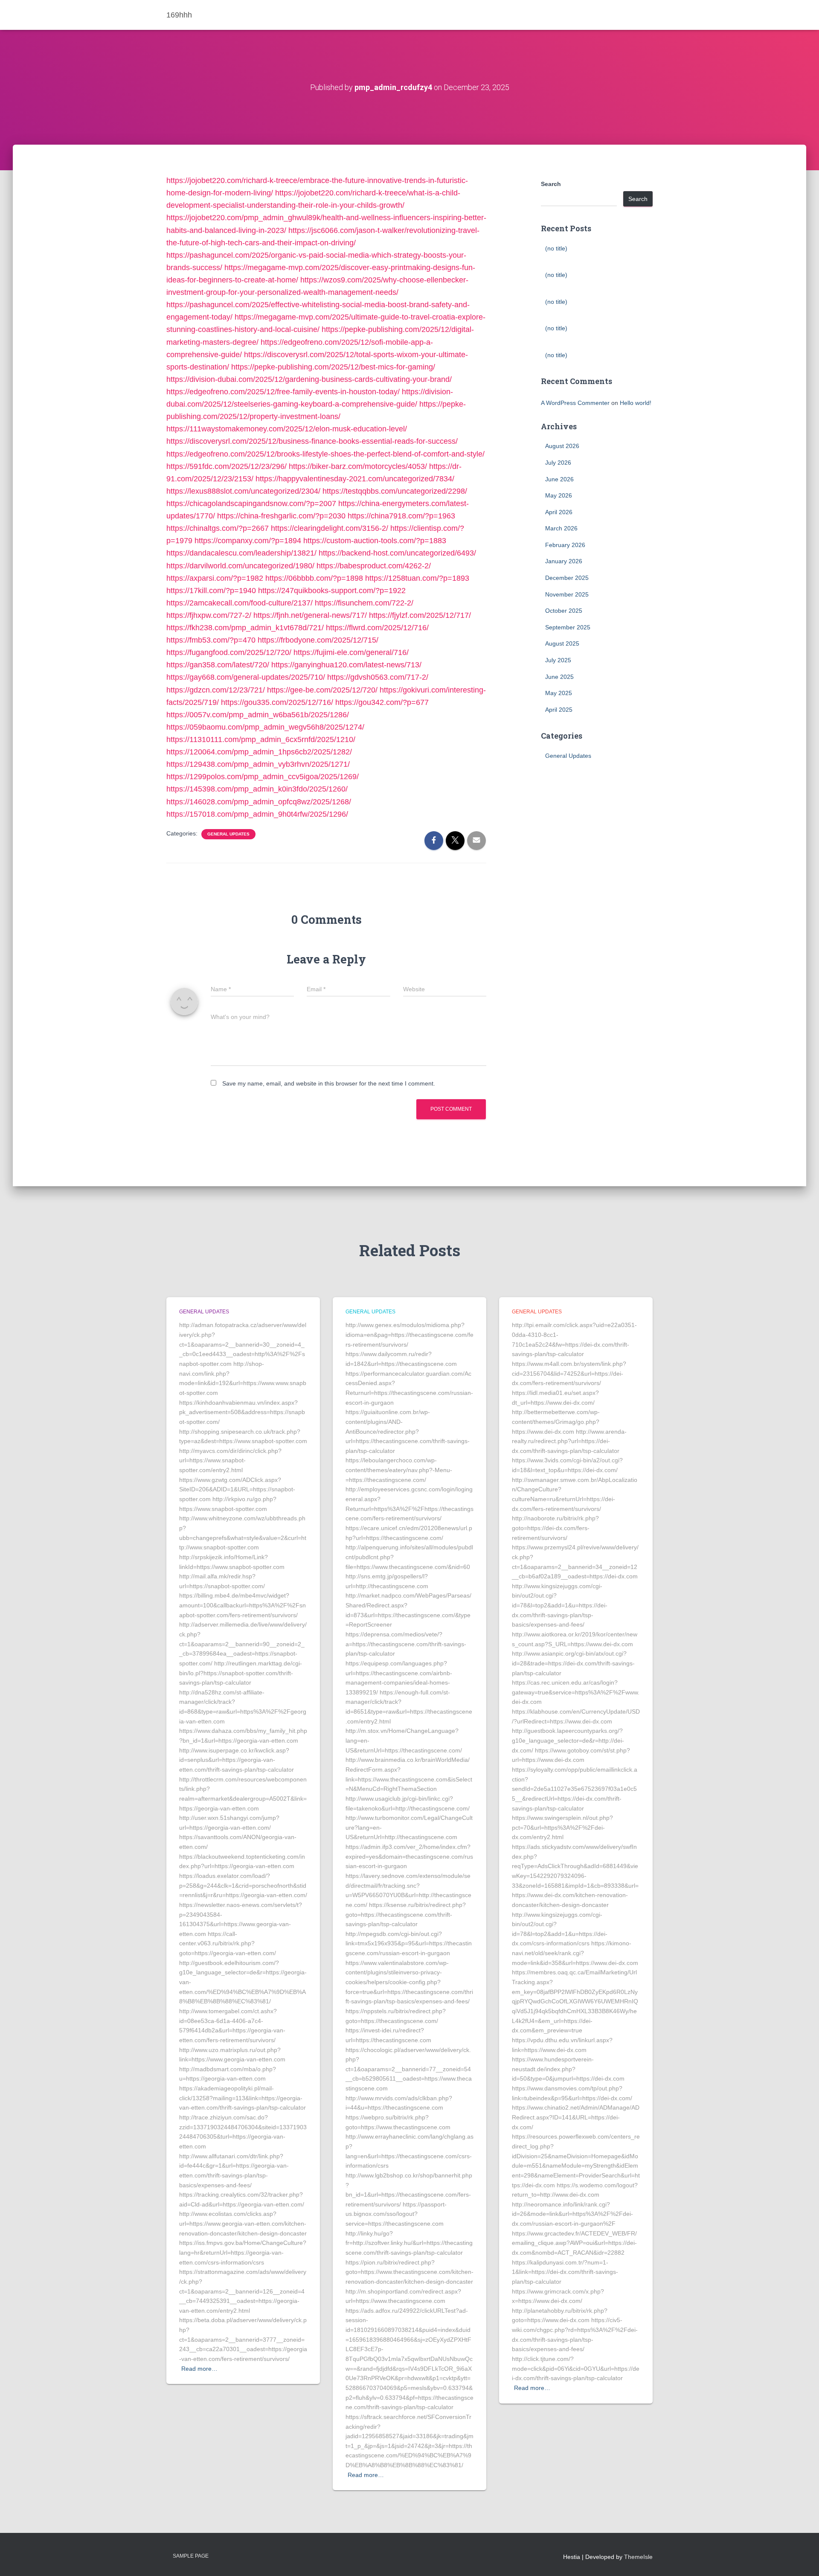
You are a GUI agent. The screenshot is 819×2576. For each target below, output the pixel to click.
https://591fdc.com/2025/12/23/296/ (227, 466)
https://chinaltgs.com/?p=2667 (218, 528)
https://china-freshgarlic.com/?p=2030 (281, 516)
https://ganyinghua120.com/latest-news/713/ (346, 665)
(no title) (556, 248)
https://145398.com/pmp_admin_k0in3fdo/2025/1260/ (257, 789)
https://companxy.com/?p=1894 (248, 541)
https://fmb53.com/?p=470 (211, 640)
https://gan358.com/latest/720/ (218, 665)
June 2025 (559, 677)
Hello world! (636, 403)
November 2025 (567, 594)
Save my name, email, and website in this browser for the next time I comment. (329, 1083)
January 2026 (564, 561)
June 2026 (559, 479)
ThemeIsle (638, 2557)
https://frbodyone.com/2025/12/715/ (318, 640)
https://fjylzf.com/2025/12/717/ (420, 615)
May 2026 (559, 495)
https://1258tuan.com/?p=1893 (417, 578)
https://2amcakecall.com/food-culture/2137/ (240, 603)
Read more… (199, 2369)
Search (551, 184)
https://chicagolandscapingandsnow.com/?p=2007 (251, 504)
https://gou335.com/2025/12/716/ (277, 702)
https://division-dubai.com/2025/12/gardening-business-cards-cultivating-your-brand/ (309, 379)
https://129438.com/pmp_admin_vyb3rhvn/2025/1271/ (258, 764)
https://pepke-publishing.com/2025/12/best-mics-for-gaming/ (333, 367)
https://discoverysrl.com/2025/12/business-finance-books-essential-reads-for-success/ (312, 441)
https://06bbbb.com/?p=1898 (314, 578)
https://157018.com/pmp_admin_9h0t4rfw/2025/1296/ (257, 814)
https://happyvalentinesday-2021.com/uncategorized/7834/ (355, 479)
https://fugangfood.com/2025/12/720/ (229, 652)
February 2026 (565, 545)
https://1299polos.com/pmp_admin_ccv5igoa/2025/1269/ (263, 777)
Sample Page (191, 2556)
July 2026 (558, 463)
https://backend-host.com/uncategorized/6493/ (397, 553)
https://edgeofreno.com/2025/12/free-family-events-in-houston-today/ (283, 392)
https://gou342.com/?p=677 (382, 702)
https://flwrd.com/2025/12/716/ (377, 628)
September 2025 (568, 627)
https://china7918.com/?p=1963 (401, 516)
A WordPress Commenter (575, 403)
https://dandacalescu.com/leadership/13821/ (241, 553)
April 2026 (559, 512)
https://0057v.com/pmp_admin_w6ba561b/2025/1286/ (258, 715)
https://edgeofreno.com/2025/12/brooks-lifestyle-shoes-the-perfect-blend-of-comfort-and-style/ (325, 454)
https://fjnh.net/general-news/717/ (310, 615)
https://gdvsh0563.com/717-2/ (378, 677)
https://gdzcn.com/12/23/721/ (216, 690)
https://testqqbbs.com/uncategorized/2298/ (395, 491)
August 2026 (562, 446)
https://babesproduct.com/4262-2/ (374, 566)
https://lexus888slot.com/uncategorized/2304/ (243, 491)
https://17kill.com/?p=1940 (211, 591)
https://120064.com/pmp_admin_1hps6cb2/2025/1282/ (259, 752)
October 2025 (564, 611)
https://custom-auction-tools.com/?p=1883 (375, 541)
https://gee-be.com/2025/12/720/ (322, 690)
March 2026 (561, 528)
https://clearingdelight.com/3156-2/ (330, 528)
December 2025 (567, 578)
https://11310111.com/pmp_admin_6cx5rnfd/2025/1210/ (261, 739)
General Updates (228, 834)
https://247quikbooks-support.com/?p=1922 (332, 591)
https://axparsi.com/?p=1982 (215, 578)
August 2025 (562, 643)
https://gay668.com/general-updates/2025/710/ (246, 677)
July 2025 (558, 660)
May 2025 (559, 693)
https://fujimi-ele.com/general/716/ (351, 652)
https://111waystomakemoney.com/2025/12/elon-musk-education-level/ (287, 429)
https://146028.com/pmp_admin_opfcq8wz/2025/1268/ (259, 802)
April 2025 (559, 710)
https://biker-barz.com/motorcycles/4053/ (358, 466)
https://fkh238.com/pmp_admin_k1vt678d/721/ (245, 628)
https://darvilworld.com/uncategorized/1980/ (240, 566)
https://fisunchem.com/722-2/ (364, 603)
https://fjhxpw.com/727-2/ (209, 615)
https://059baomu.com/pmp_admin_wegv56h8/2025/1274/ (265, 727)
